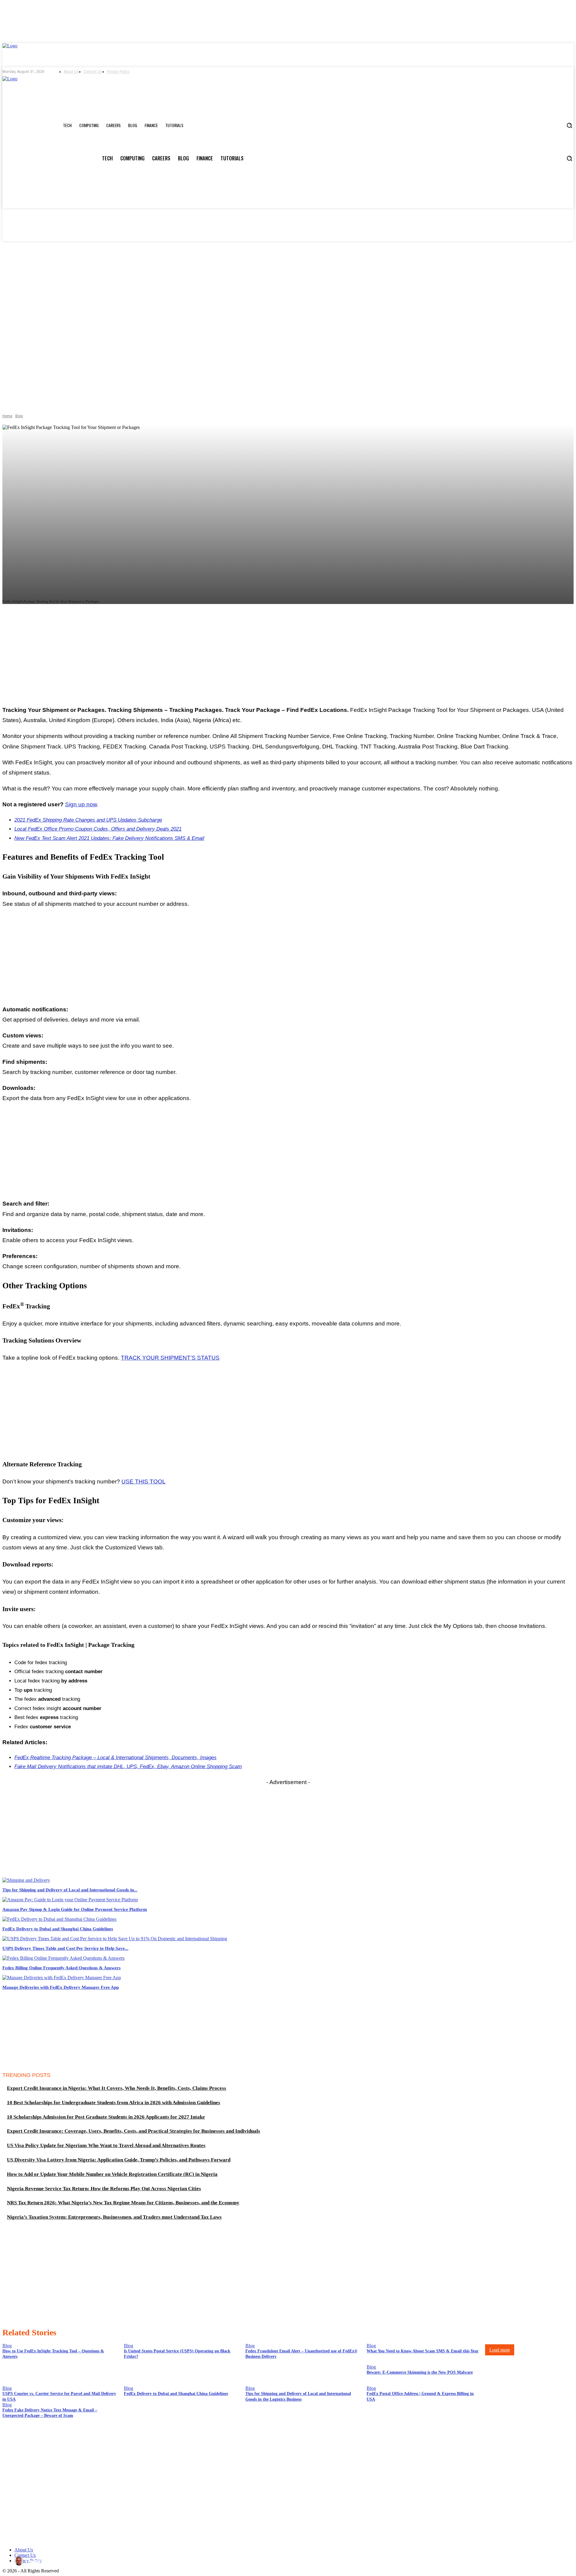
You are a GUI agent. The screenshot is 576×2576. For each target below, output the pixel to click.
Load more (500, 2350)
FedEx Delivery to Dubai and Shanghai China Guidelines (58, 1929)
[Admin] (20, 2561)
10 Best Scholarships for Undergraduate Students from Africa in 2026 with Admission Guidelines (114, 2103)
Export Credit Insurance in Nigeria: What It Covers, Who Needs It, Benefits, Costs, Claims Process (117, 2088)
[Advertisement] (288, 657)
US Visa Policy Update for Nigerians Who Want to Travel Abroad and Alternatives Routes (106, 2145)
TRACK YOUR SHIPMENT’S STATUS (170, 1358)
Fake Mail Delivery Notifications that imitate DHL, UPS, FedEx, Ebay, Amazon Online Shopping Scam (128, 1767)
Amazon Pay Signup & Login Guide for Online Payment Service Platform (75, 1909)
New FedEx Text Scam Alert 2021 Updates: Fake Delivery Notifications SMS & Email (109, 838)
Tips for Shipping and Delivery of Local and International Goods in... (70, 1890)
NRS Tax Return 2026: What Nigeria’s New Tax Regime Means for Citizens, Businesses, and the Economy (123, 2203)
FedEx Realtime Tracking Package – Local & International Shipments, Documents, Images (115, 1758)
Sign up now (81, 804)
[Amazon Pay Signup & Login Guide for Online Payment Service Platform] (70, 1900)
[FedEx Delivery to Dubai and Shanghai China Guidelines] (59, 1919)
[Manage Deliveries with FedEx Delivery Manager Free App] (62, 1978)
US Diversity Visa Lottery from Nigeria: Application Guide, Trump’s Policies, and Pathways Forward (119, 2160)
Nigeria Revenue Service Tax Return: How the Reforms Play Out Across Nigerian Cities (104, 2189)
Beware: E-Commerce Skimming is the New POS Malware (420, 2372)
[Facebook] (133, 72)
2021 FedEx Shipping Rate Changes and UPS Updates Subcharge (88, 820)
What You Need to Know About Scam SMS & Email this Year (423, 2351)
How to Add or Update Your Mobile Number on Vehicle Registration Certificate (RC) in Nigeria (112, 2174)
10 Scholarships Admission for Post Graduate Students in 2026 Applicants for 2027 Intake (106, 2117)
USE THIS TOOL (144, 1481)
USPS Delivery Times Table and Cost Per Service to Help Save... (65, 1948)
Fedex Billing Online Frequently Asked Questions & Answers (61, 1968)
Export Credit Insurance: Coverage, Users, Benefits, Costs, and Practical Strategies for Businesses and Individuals (133, 2131)
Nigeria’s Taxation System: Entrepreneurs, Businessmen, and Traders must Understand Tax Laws (114, 2217)
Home (7, 416)
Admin (36, 2561)
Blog (19, 416)
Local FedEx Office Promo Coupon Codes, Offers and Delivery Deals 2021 (98, 829)
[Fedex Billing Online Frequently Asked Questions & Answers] (63, 1958)
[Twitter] (151, 72)
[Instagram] (142, 72)
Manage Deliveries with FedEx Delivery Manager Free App (61, 1987)
